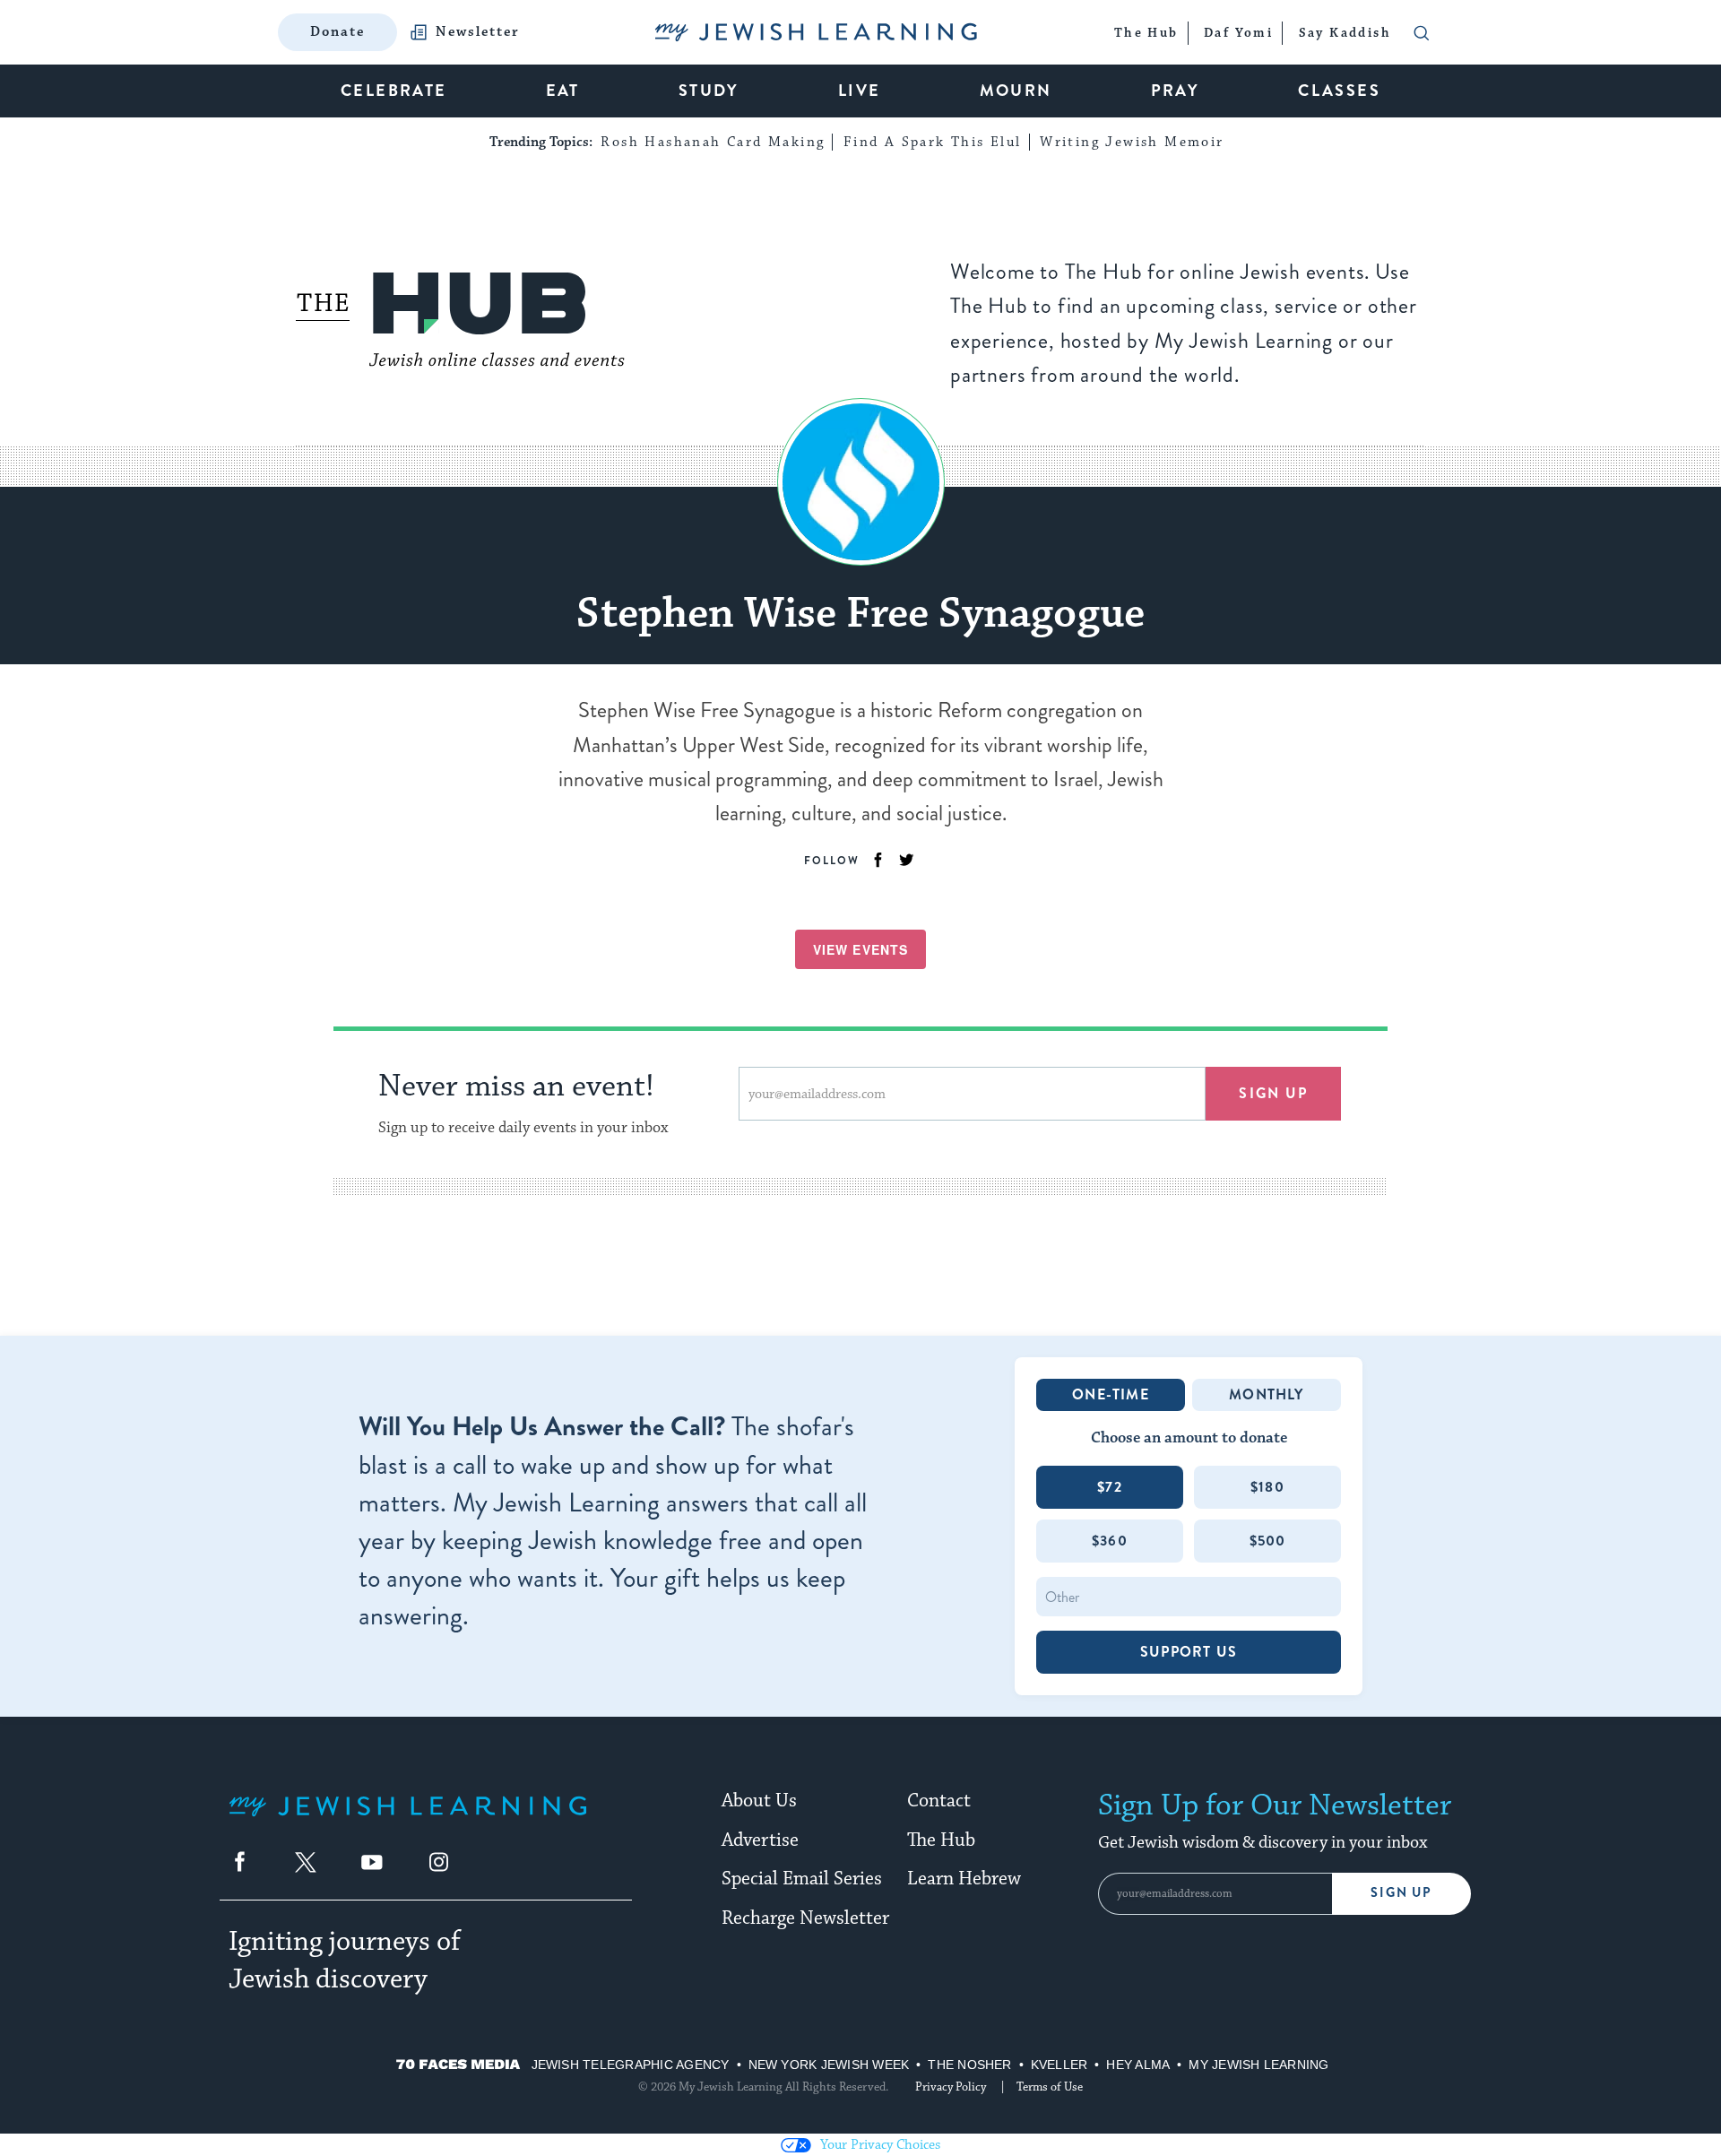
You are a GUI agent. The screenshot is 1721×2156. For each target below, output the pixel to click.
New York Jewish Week (829, 2065)
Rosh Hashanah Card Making (713, 142)
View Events (860, 949)
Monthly (1266, 1394)
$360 (1110, 1541)
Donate (337, 32)
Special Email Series (802, 1879)
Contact (939, 1801)
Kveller (1059, 2065)
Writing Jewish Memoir (1132, 142)
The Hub (941, 1840)
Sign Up (1401, 1893)
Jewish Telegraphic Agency (631, 2065)
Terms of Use (1050, 2087)
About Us (759, 1801)
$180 (1267, 1487)
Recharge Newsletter (805, 1918)
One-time (1111, 1394)
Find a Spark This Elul (933, 142)
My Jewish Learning (1258, 2065)
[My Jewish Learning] (408, 1820)
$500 (1268, 1541)
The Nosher (969, 2065)
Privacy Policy (951, 2087)
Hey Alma (1138, 2065)
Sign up (1273, 1093)
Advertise (760, 1840)
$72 (1110, 1487)
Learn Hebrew (964, 1879)
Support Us (1189, 1652)
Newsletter (478, 32)
